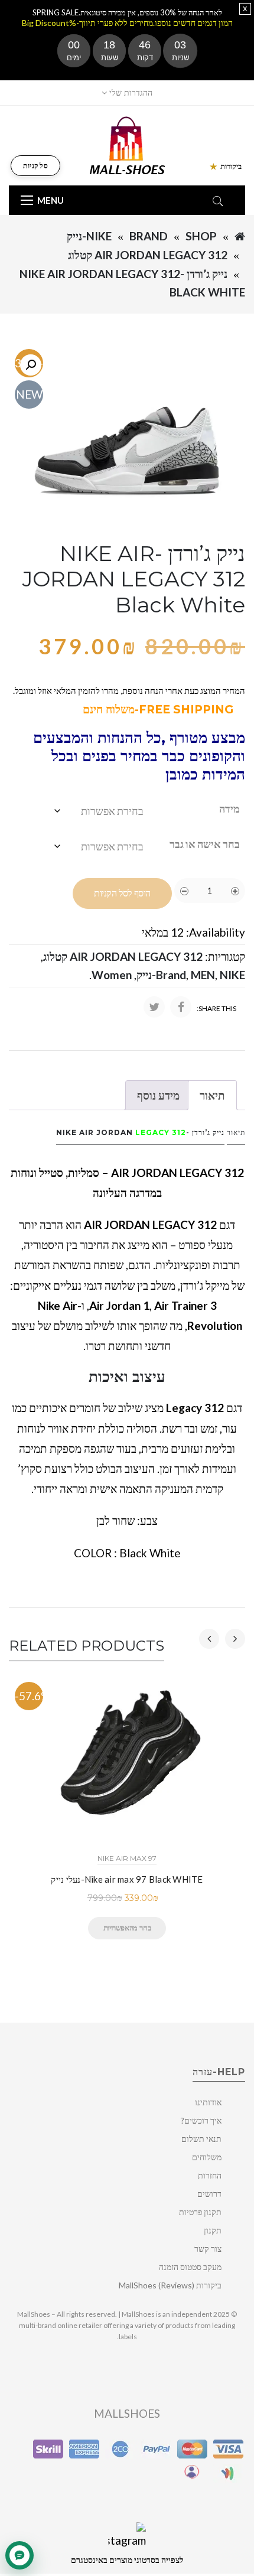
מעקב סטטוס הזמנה (190, 2267)
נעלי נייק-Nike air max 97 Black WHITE (127, 1879)
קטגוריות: (225, 956)
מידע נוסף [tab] (158, 1095)
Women (112, 975)
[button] (31, 365)
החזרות (210, 2175)
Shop (201, 236)
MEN (203, 975)
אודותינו (208, 2102)
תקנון (213, 2230)
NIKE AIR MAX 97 (127, 1858)
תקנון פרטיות (200, 2212)
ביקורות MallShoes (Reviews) (170, 2285)
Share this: (216, 1008)
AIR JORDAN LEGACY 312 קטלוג (148, 255)
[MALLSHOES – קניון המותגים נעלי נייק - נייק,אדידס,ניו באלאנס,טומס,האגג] (127, 144)
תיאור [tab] (212, 1095)
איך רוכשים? (201, 2120)
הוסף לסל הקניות (122, 893)
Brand (149, 236)
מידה (229, 808)
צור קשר (208, 2249)
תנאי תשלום (201, 2139)
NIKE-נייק (89, 236)
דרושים (209, 2194)
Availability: (216, 932)
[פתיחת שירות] (19, 2555)
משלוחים (207, 2157)
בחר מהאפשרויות (127, 1928)
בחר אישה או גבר (205, 844)
